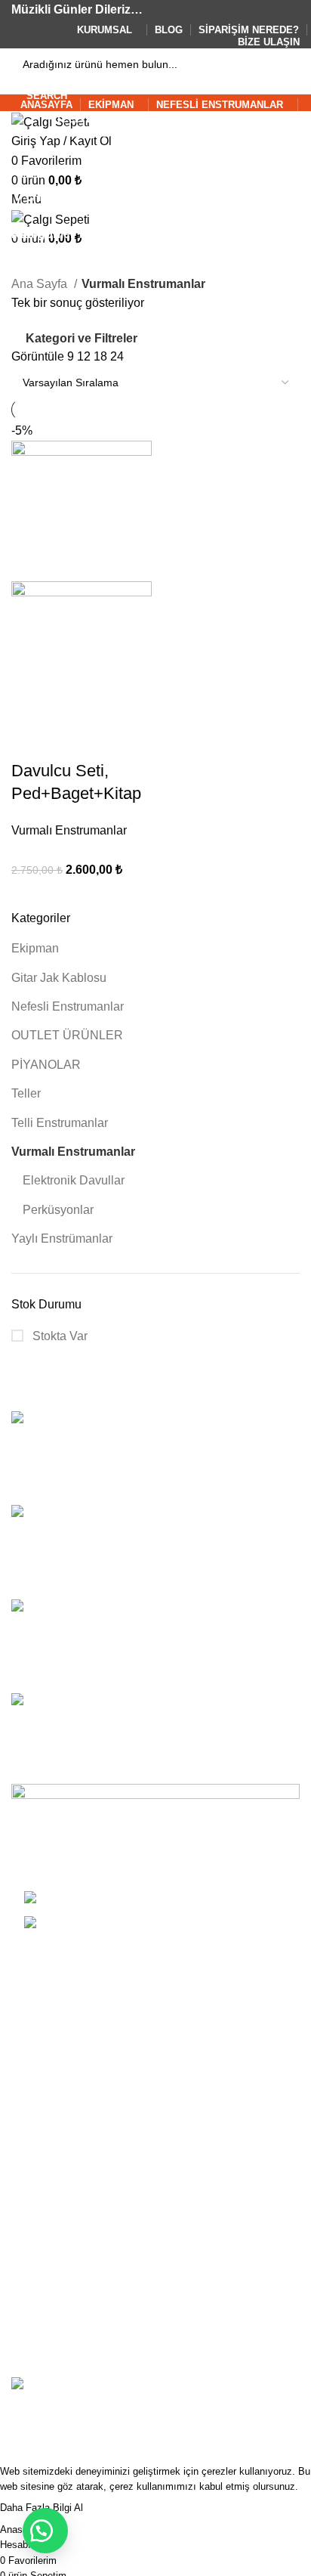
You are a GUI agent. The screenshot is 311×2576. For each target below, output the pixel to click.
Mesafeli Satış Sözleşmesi (82, 2081)
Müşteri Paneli (50, 2130)
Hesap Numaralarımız (70, 2348)
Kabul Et (120, 2509)
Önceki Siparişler (57, 2158)
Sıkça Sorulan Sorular (70, 2291)
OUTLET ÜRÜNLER (67, 1035)
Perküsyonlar (58, 1210)
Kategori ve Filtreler (82, 338)
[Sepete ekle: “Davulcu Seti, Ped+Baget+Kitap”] (30, 741)
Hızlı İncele (71, 741)
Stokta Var (59, 1336)
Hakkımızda (43, 2263)
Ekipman (35, 948)
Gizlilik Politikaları (59, 2053)
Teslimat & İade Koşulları (78, 1996)
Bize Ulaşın (42, 2320)
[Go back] (30, 160)
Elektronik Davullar (74, 1180)
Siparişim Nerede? (62, 2214)
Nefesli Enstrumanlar (68, 1006)
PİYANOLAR (46, 1065)
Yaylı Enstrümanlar (62, 1238)
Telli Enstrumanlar (60, 1123)
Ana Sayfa (41, 284)
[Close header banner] (19, 2411)
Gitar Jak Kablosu (59, 978)
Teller (26, 1093)
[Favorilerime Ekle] (112, 741)
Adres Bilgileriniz (57, 2186)
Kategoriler (43, 234)
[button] (45, 2531)
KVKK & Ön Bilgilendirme (80, 2024)
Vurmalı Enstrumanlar (73, 1152)
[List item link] (155, 1920)
